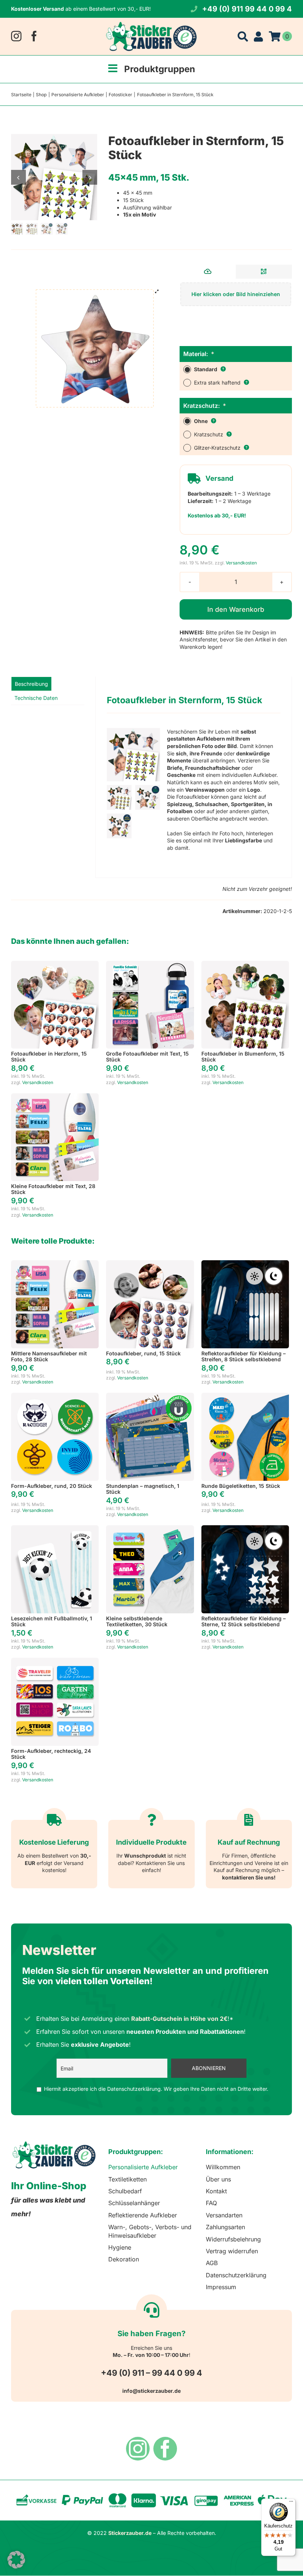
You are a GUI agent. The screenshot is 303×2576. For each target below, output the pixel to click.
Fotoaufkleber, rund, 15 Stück (143, 1353)
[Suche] (243, 36)
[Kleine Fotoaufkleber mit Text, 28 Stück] (55, 1097)
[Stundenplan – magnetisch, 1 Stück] (150, 1396)
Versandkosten (241, 563)
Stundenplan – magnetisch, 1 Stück (143, 1489)
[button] (16, 2560)
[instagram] (16, 36)
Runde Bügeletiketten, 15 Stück (241, 1486)
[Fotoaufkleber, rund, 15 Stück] (150, 1264)
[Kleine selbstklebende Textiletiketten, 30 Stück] (150, 1529)
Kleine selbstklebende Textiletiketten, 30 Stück (137, 1621)
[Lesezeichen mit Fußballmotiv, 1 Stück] (55, 1529)
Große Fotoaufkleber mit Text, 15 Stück (147, 1057)
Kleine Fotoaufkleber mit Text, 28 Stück (53, 1189)
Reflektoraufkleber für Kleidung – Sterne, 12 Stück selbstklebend (244, 1621)
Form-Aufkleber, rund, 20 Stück (52, 1486)
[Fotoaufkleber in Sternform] (54, 177)
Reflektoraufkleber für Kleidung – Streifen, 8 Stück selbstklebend (244, 1356)
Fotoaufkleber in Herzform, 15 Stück (49, 1057)
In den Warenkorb (236, 609)
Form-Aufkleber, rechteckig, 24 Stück (51, 1754)
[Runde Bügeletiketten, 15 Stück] (245, 1396)
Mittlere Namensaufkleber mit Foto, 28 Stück (49, 1356)
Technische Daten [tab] (36, 698)
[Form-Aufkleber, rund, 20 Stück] (55, 1396)
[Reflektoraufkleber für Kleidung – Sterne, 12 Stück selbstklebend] (245, 1529)
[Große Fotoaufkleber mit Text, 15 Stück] (150, 964)
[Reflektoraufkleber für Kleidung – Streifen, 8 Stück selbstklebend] (245, 1264)
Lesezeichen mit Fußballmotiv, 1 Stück (52, 1621)
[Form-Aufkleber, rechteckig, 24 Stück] (55, 1661)
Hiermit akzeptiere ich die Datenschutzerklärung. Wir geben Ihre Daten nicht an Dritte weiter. (156, 2089)
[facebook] (34, 36)
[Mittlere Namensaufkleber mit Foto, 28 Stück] (55, 1264)
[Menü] (291, 2503)
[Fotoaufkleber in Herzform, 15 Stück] (55, 964)
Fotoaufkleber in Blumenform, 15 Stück (243, 1057)
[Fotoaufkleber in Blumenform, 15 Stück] (245, 964)
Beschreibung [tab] (31, 684)
